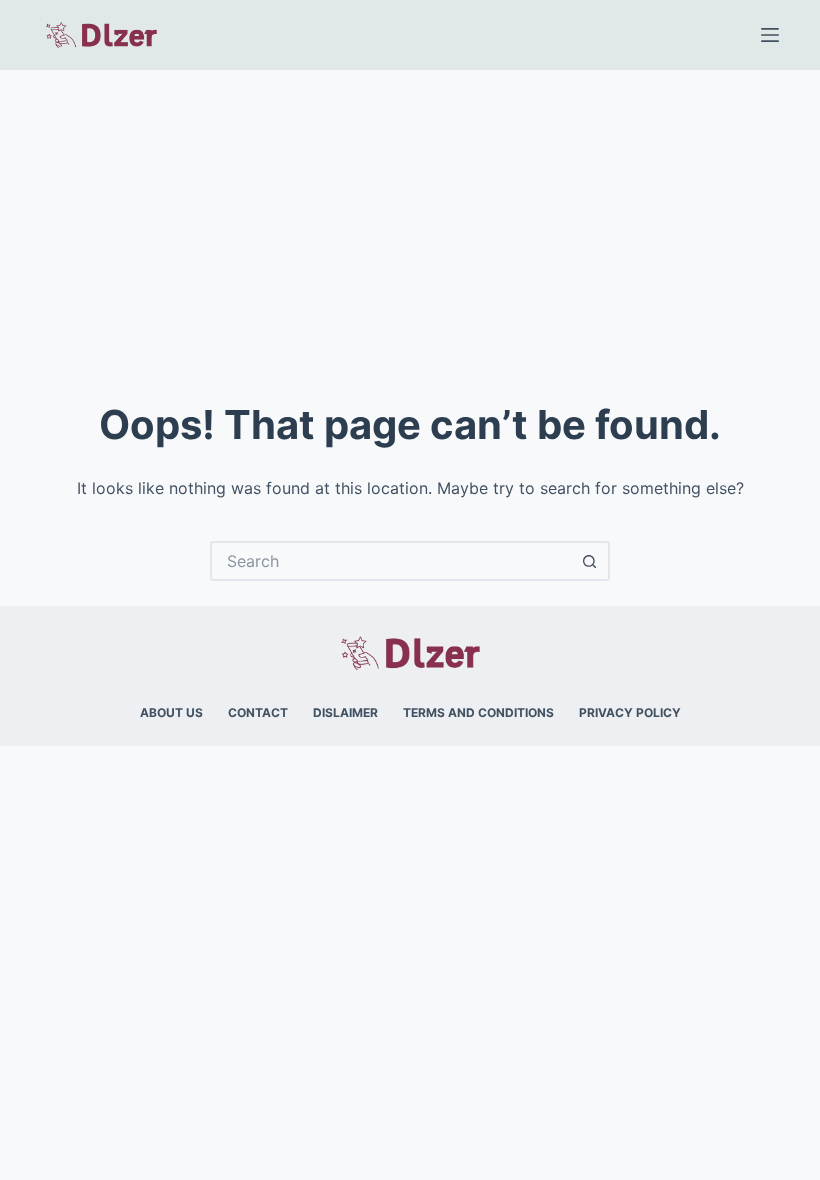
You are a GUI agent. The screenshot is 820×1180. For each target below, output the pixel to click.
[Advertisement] (410, 220)
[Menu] (770, 35)
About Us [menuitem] (171, 712)
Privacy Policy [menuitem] (630, 712)
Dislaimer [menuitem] (345, 712)
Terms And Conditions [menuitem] (478, 712)
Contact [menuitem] (258, 712)
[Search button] (590, 561)
